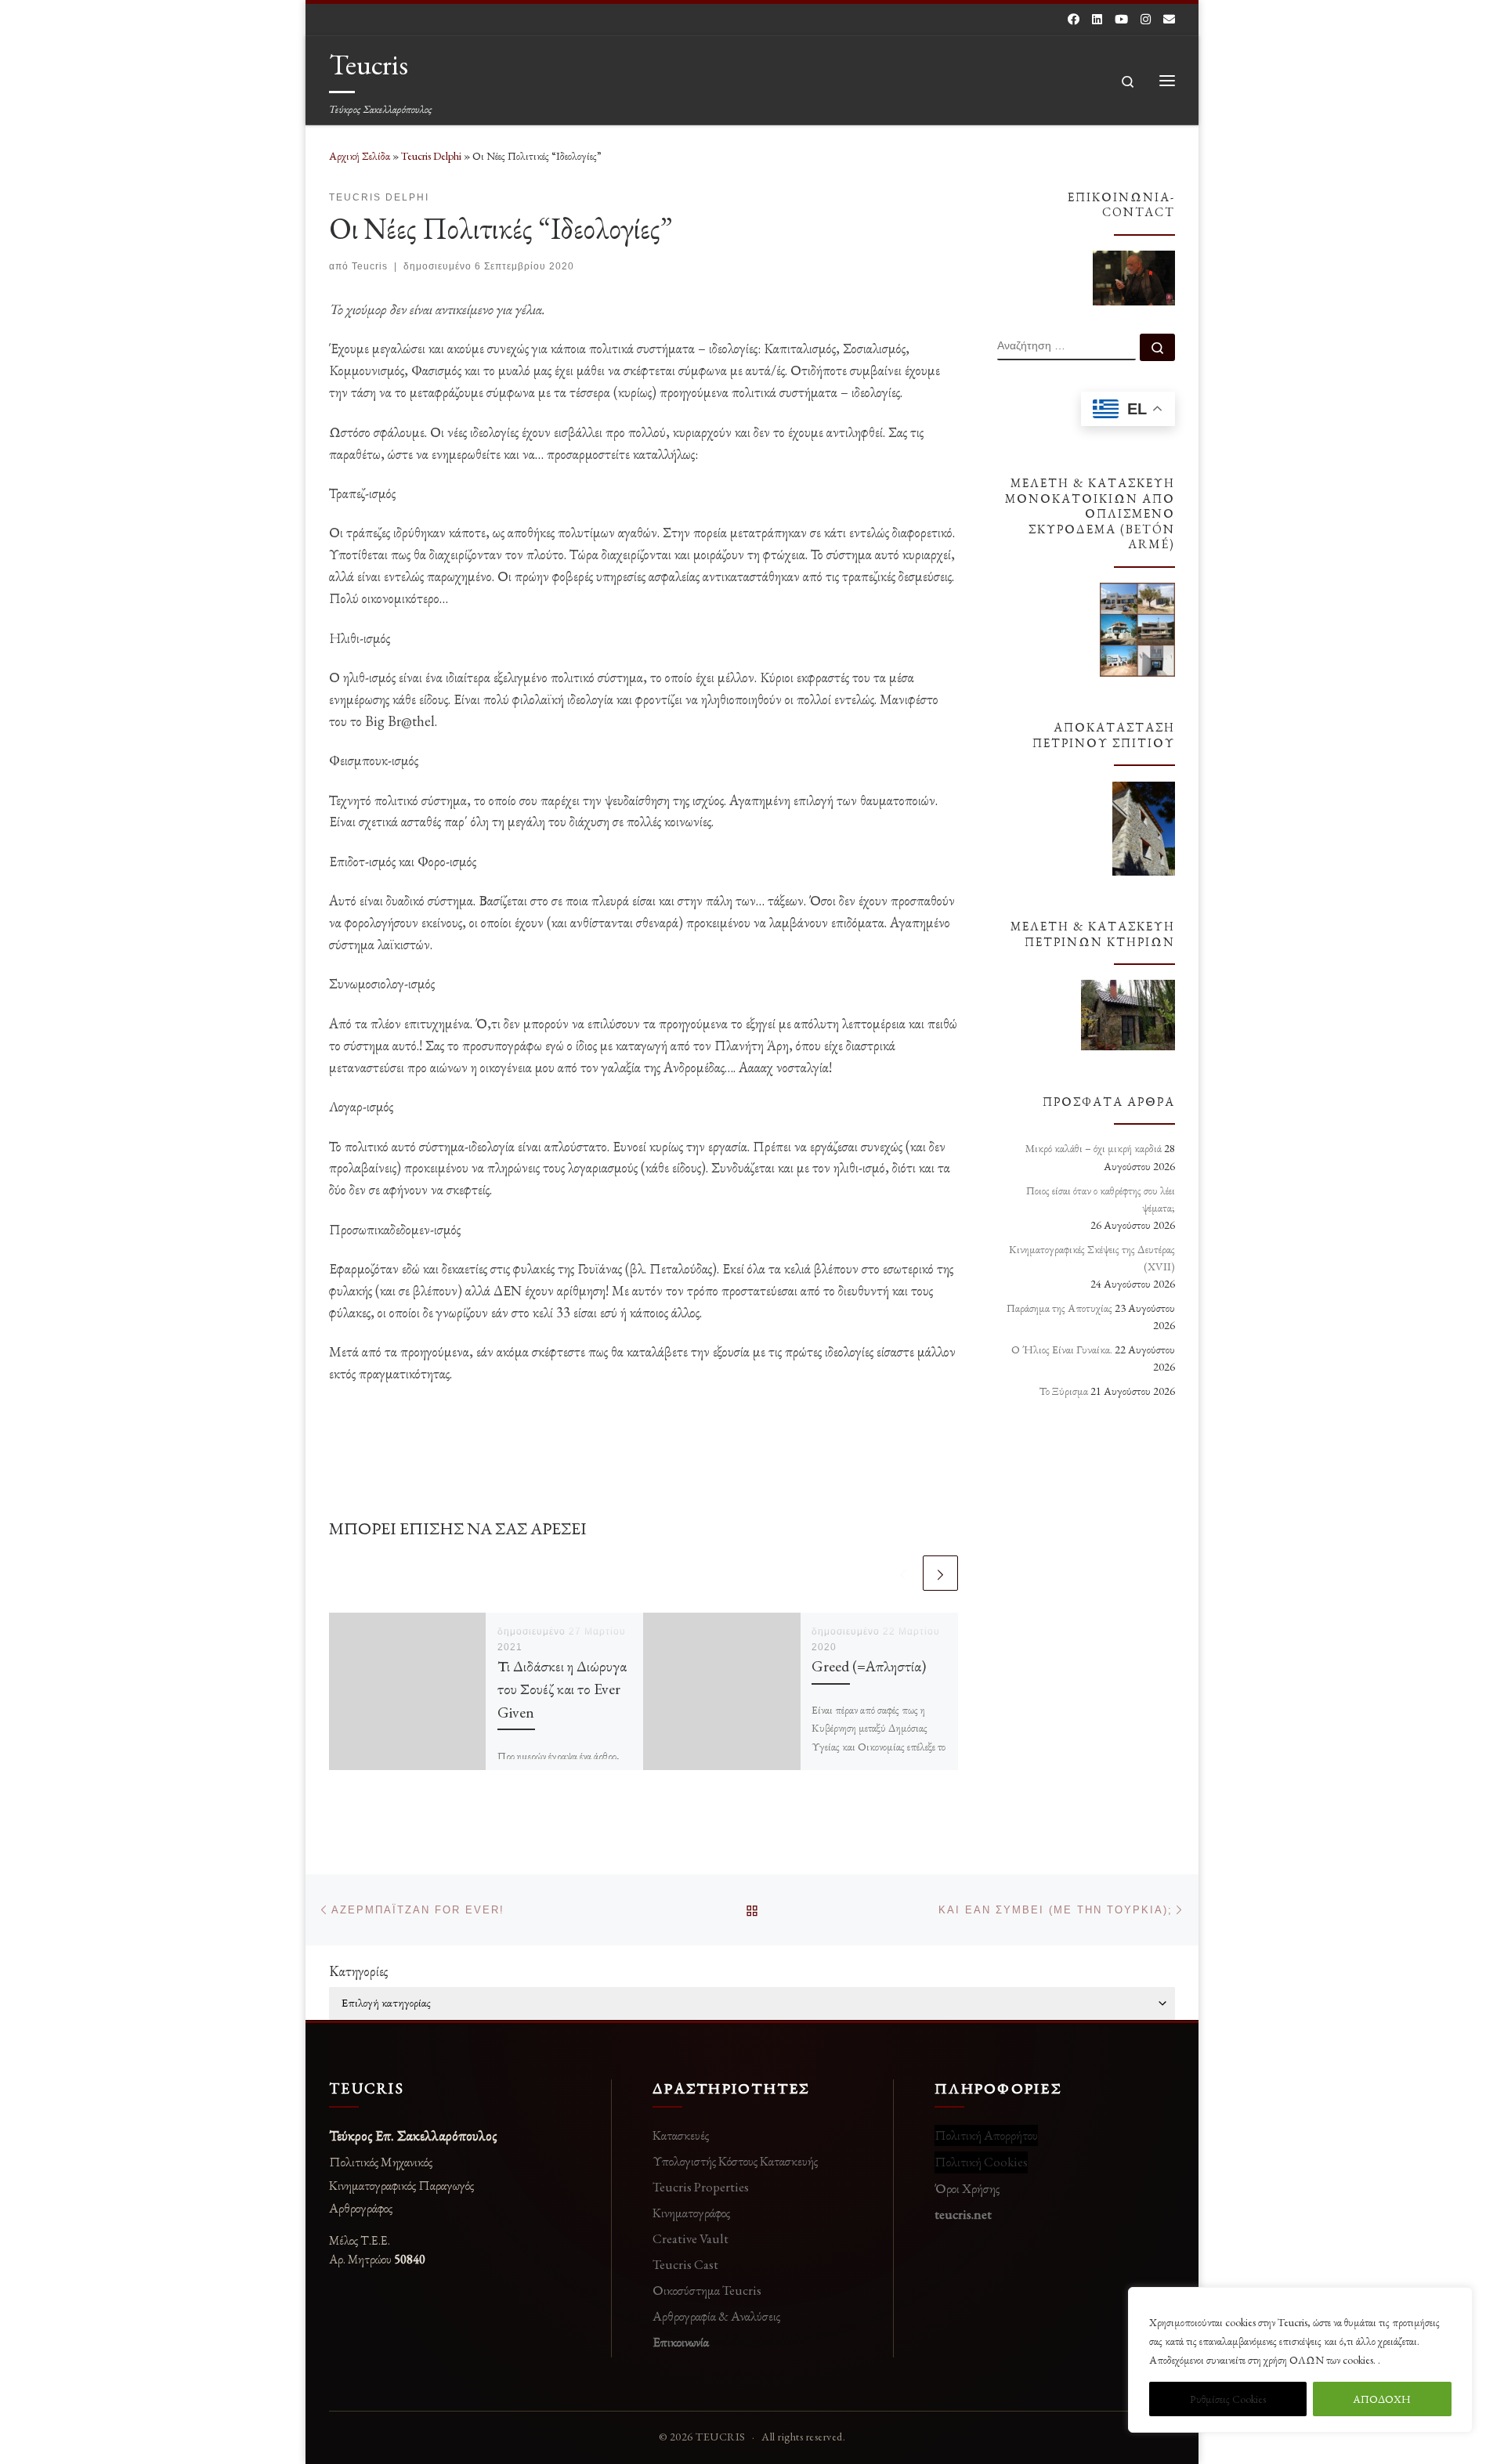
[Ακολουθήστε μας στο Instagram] (1146, 19)
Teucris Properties (701, 2187)
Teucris (370, 266)
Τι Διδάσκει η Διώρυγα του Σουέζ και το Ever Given (562, 1689)
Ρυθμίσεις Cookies (1228, 2399)
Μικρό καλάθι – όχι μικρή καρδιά (1094, 1148)
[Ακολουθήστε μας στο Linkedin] (1097, 19)
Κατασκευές (681, 2135)
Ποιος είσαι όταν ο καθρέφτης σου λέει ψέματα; (1101, 1199)
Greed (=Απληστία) (869, 1666)
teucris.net (963, 2214)
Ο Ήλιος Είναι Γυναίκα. (1062, 1349)
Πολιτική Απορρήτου (986, 2135)
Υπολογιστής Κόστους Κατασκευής (735, 2161)
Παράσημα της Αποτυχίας (1059, 1308)
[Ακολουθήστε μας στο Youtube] (1121, 19)
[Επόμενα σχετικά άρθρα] (940, 1573)
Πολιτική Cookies (981, 2162)
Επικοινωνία (681, 2342)
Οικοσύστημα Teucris (707, 2290)
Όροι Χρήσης (967, 2188)
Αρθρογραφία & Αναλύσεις (716, 2316)
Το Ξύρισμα (1064, 1391)
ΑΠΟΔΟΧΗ (1382, 2399)
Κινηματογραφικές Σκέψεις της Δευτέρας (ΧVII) (1092, 1258)
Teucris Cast (685, 2264)
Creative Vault (691, 2238)
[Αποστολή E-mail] (1169, 19)
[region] (1300, 2360)
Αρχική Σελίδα (361, 156)
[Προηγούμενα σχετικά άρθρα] (903, 1573)
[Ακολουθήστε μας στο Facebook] (1074, 19)
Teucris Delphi (431, 156)
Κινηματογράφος (691, 2213)
